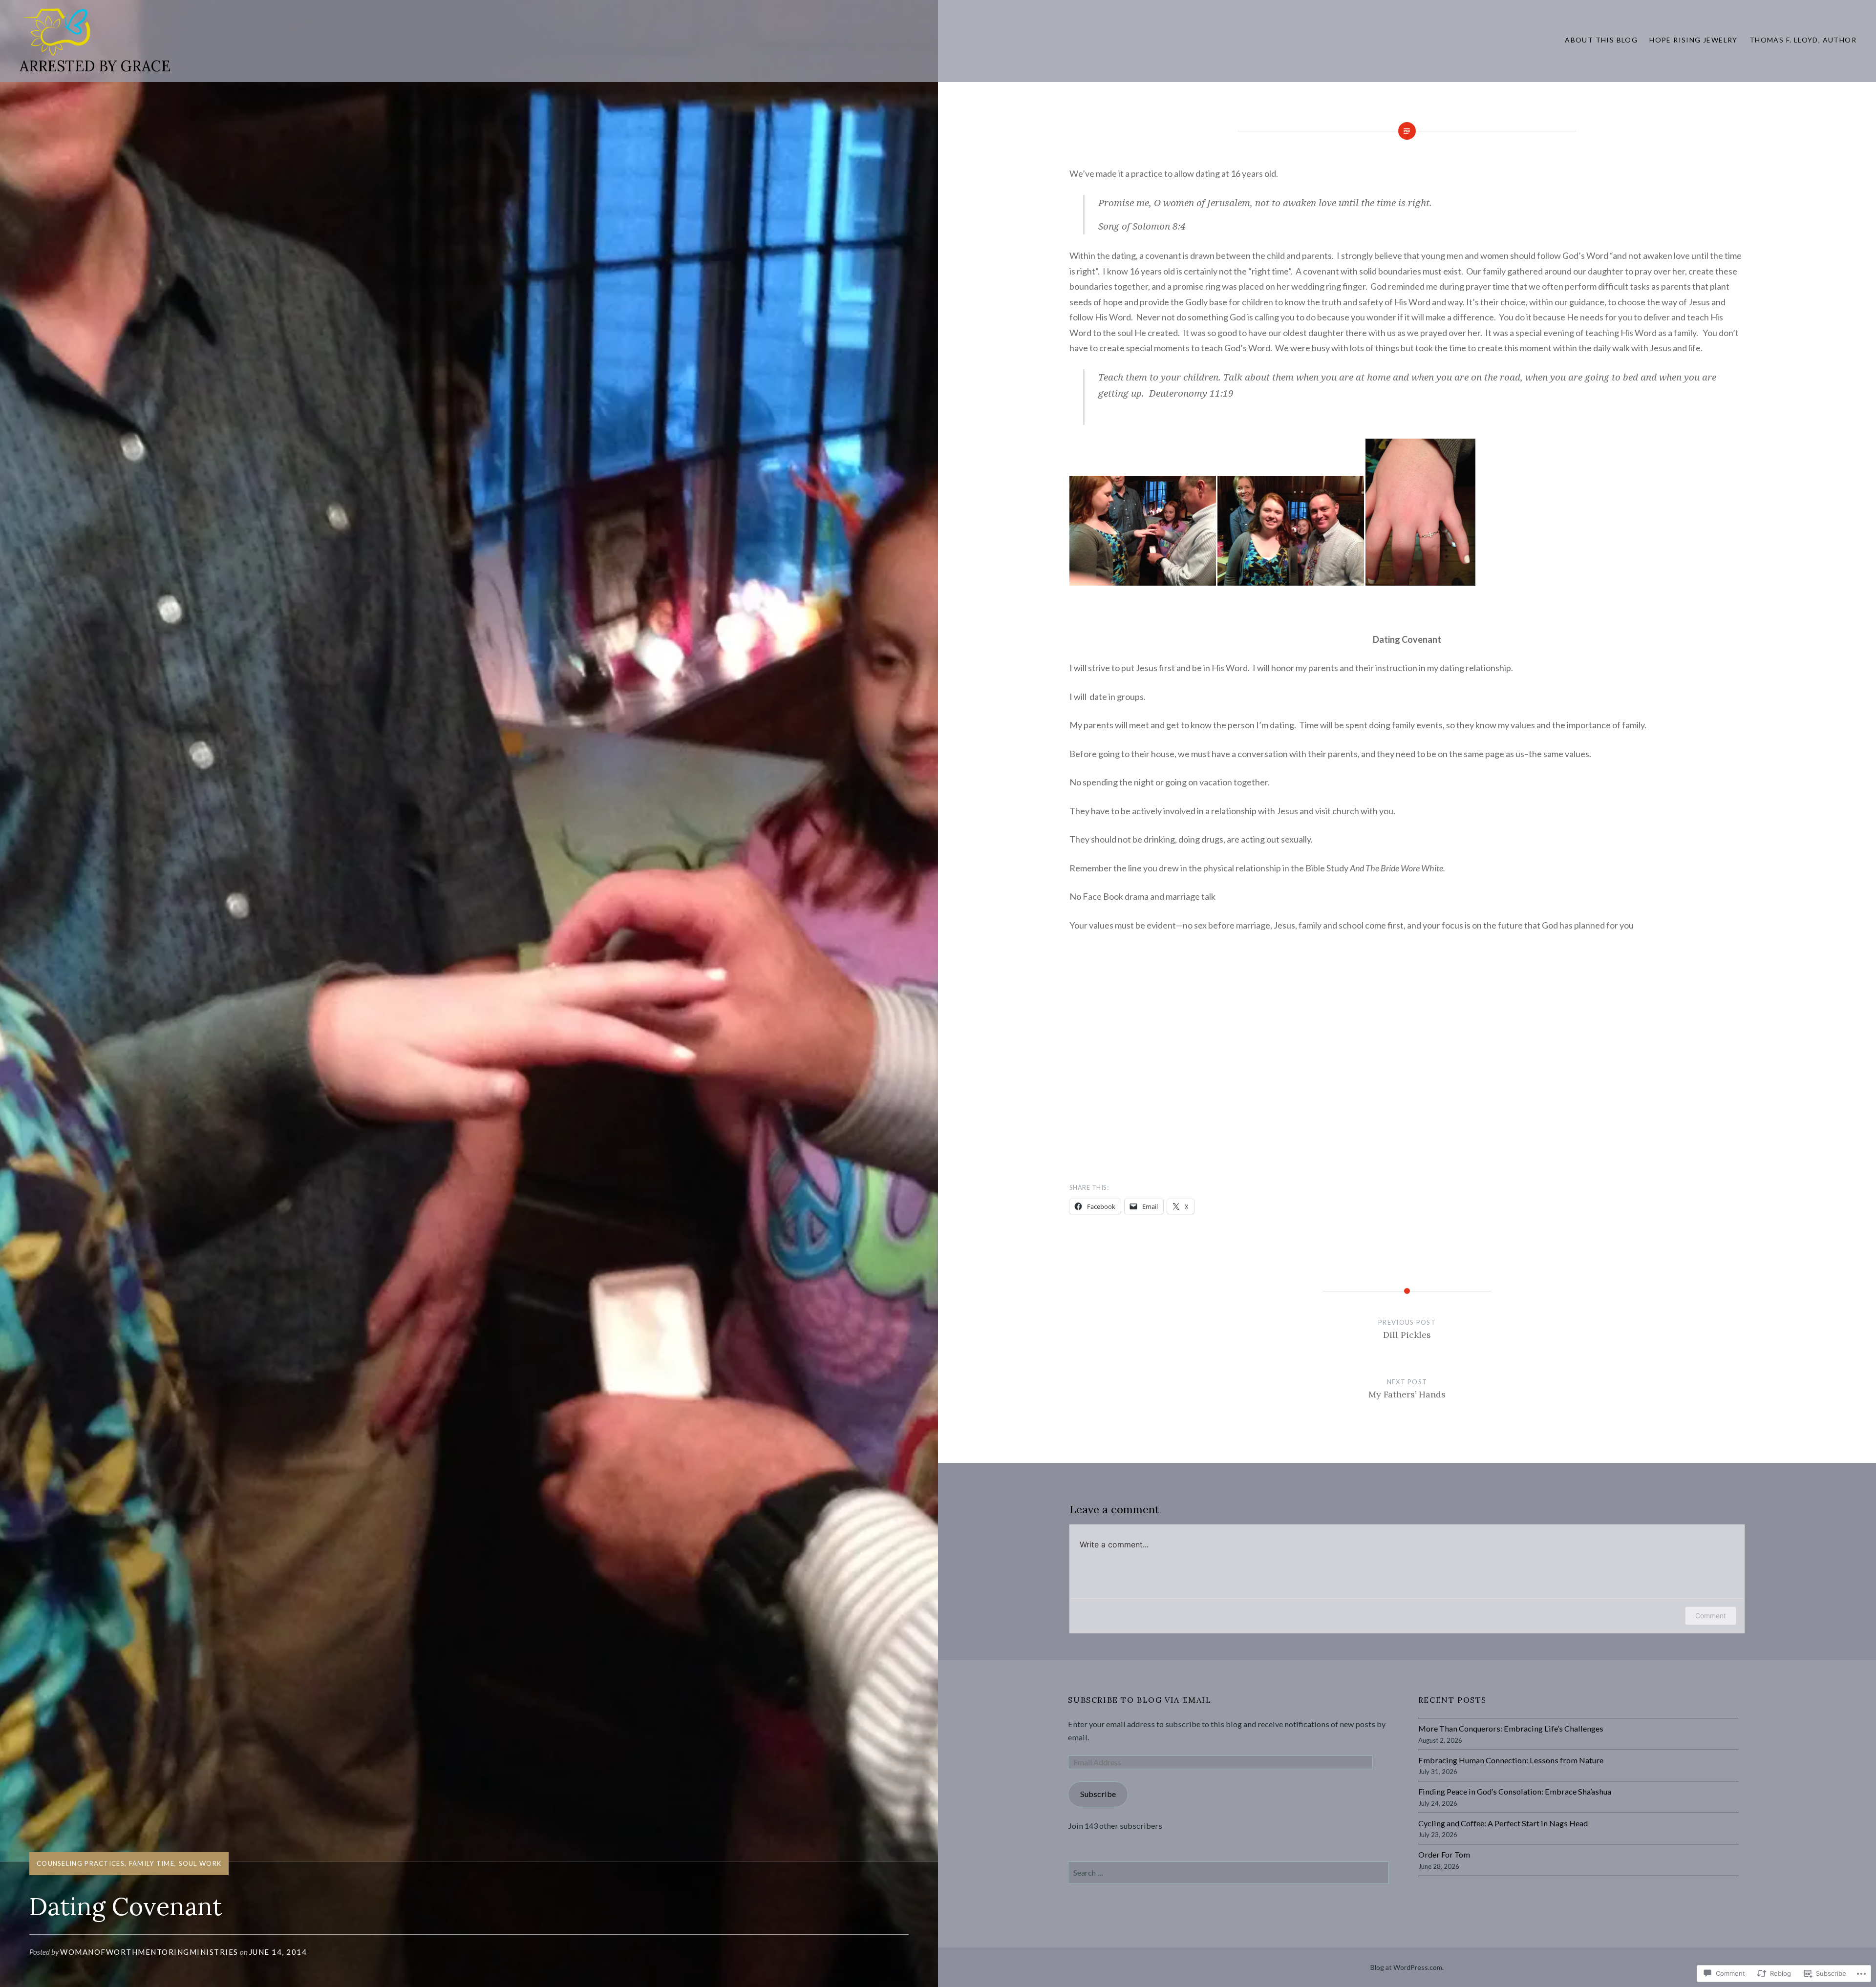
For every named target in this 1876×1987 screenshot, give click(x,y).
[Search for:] (1228, 1872)
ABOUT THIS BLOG (1601, 40)
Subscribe (1098, 1794)
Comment (1711, 1616)
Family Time (152, 1863)
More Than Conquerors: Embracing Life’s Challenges (1511, 1728)
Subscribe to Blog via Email (1140, 1700)
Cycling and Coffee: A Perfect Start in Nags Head (1503, 1823)
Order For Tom (1444, 1854)
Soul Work (200, 1863)
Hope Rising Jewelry (1694, 40)
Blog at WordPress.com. (1407, 1967)
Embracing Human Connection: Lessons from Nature (1511, 1760)
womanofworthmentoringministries (149, 1952)
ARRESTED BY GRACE (95, 66)
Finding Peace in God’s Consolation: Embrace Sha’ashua (1515, 1791)
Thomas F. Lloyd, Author (1803, 40)
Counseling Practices (81, 1863)
